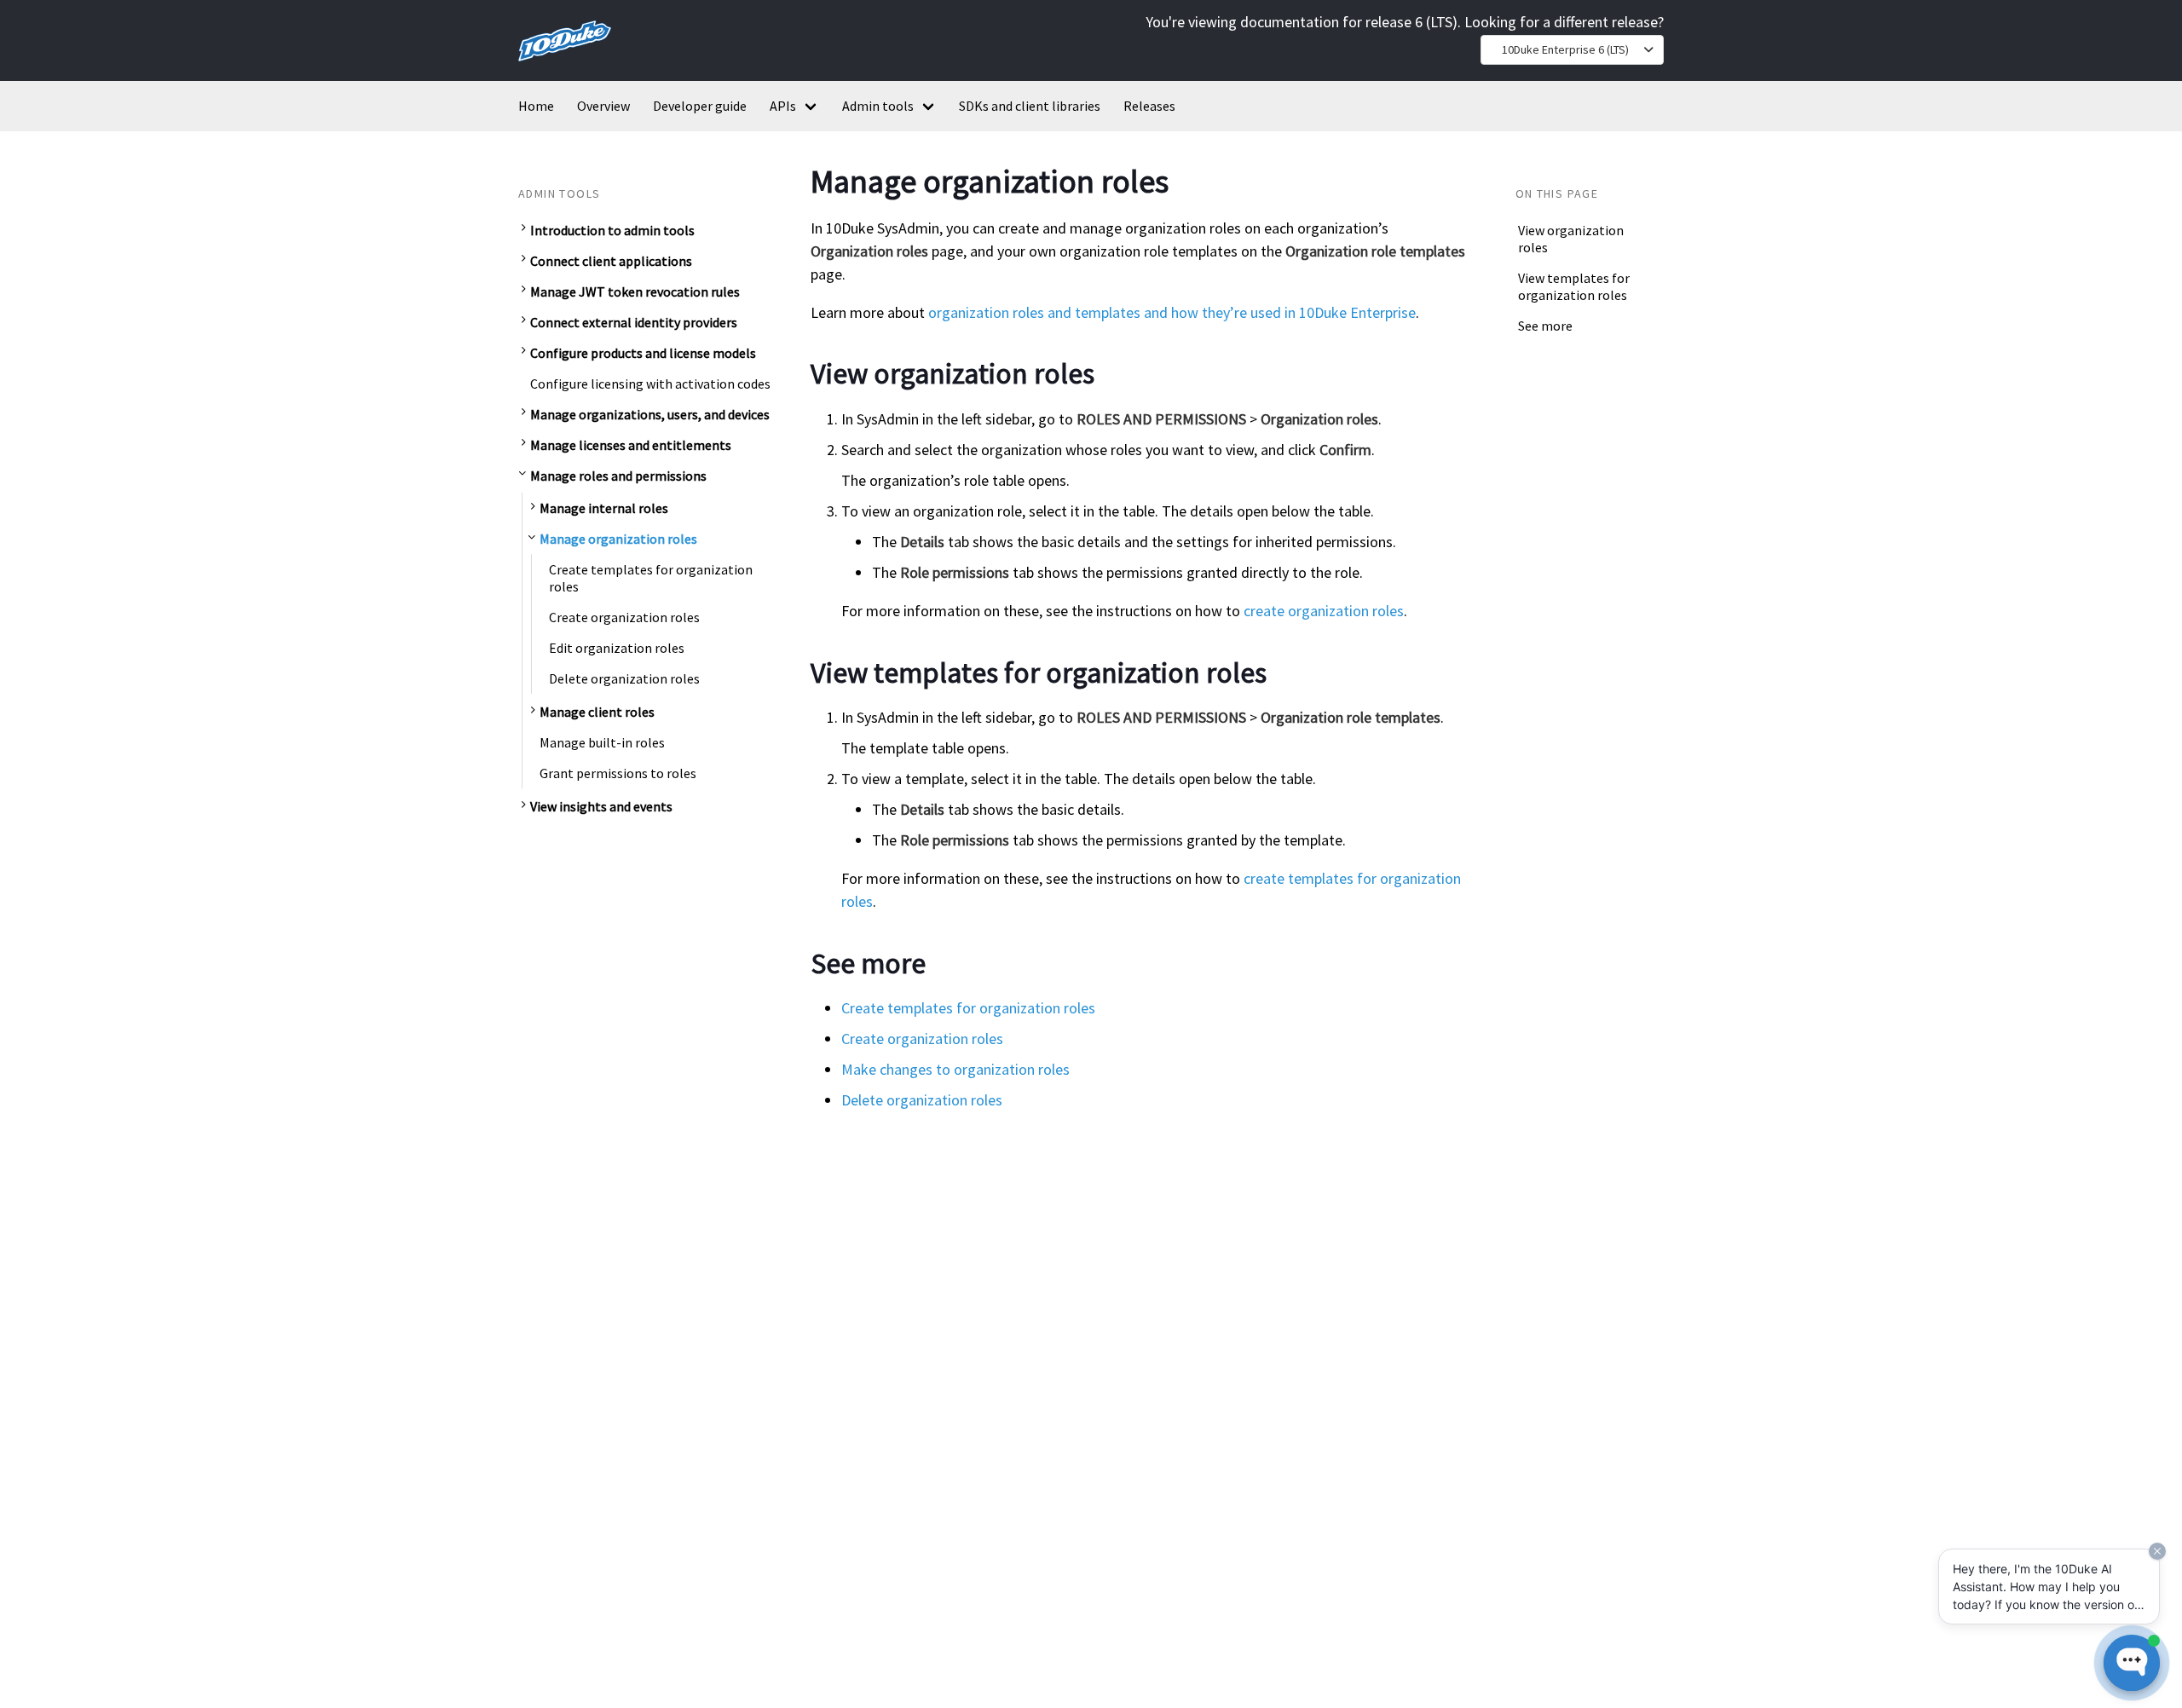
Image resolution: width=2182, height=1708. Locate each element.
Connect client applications (611, 261)
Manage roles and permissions (618, 476)
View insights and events (601, 806)
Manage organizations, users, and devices (650, 414)
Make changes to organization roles (955, 1069)
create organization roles (1324, 611)
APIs (783, 106)
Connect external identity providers (634, 322)
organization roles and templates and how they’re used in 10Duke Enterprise (1172, 312)
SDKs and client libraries (1030, 106)
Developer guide (700, 106)
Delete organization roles (624, 678)
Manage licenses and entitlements (631, 445)
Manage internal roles (604, 508)
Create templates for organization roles (651, 578)
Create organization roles (624, 617)
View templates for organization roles (1574, 286)
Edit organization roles (617, 648)
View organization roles (1571, 239)
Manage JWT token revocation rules (635, 291)
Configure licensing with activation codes (650, 384)
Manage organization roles (618, 539)
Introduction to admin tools (612, 230)
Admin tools (878, 106)
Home (536, 106)
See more (1545, 326)
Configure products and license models (643, 353)
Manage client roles (597, 712)
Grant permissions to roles (618, 773)
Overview (603, 106)
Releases (1149, 106)
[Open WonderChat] (2132, 1663)
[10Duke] (565, 64)
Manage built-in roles (602, 742)
